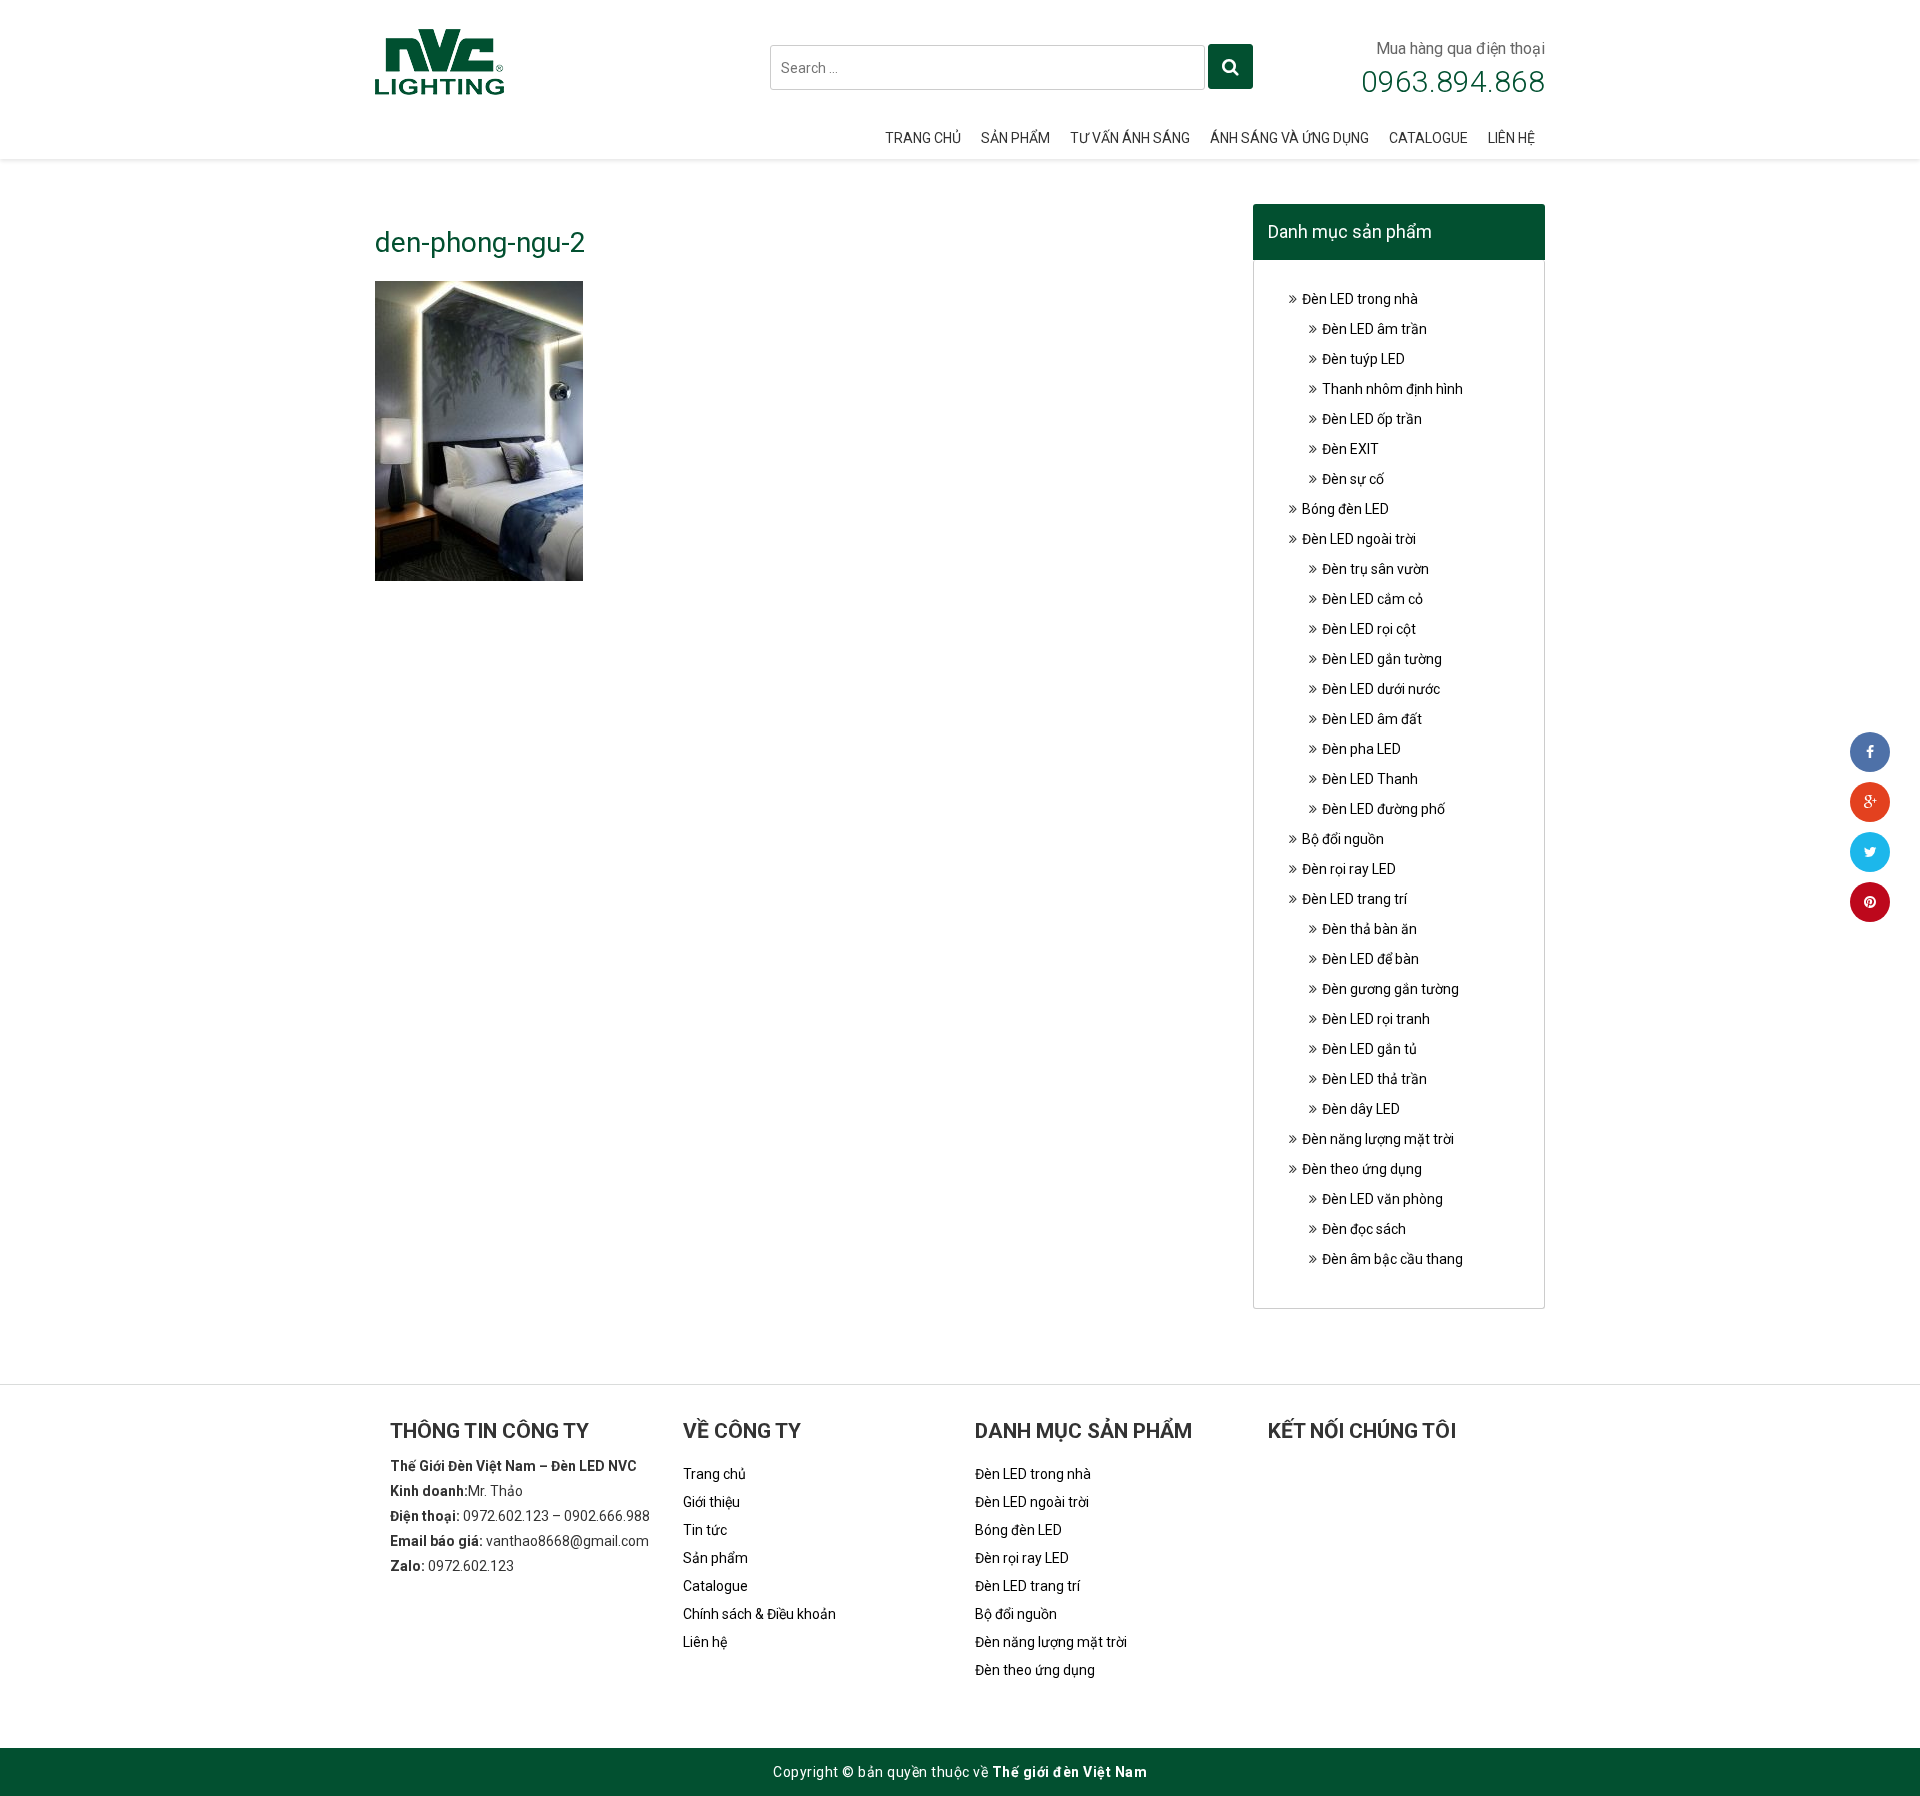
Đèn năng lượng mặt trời (1378, 1139)
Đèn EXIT (1350, 449)
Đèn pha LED (1361, 749)
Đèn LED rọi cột (1369, 629)
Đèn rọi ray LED (1349, 869)
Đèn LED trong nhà (1360, 299)
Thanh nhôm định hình (1392, 389)
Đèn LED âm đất (1372, 719)
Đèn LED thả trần (1374, 1079)
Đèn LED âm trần (1374, 329)
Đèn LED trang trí (1354, 899)
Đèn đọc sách (1364, 1229)
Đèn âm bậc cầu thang (1392, 1259)
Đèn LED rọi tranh (1376, 1019)
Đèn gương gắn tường (1390, 989)
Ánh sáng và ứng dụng (1289, 138)
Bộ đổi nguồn (1343, 839)
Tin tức (705, 1530)
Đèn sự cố (1353, 479)
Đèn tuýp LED (1363, 359)
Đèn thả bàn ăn (1369, 929)
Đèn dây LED (1361, 1109)
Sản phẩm (1015, 138)
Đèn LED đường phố (1383, 809)
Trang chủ (923, 138)
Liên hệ (1511, 138)
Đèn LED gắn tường (1382, 659)
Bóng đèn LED (1345, 509)
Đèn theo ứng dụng (1362, 1169)
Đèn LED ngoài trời (1359, 539)
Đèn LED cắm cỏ (1372, 599)
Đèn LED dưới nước (1381, 689)
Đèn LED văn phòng (1382, 1199)
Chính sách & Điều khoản (759, 1614)
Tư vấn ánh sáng (1130, 138)
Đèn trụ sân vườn (1375, 569)
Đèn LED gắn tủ (1369, 1049)
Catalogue (1428, 138)
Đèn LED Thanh (1370, 779)
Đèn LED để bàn (1370, 959)
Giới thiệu (711, 1502)
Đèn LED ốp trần (1372, 419)
